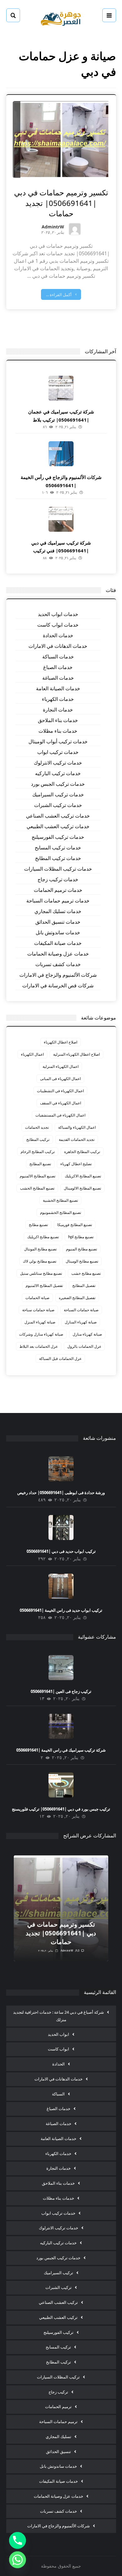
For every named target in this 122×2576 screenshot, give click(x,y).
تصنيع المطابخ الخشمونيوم (61, 1212)
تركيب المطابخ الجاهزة (82, 1152)
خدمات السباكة (58, 657)
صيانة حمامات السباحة (81, 1310)
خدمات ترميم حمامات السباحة (58, 901)
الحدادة (58, 2064)
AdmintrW (53, 227)
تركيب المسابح (58, 2347)
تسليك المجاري (58, 2437)
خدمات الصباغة (58, 678)
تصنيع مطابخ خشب (86, 1273)
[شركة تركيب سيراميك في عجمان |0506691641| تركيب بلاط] (61, 388)
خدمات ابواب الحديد (58, 614)
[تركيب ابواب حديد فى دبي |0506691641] (61, 1528)
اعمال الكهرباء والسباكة (77, 1127)
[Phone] (18, 2540)
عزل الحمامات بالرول (84, 1346)
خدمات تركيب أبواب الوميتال (58, 741)
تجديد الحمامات (37, 1127)
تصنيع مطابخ (38, 1225)
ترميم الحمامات (58, 2407)
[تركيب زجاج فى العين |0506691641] (61, 1668)
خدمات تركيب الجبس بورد (58, 784)
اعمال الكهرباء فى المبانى (60, 1079)
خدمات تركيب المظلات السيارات (58, 869)
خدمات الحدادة (58, 635)
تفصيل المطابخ (84, 1286)
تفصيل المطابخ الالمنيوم (44, 1286)
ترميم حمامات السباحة (58, 2422)
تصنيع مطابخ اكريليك (43, 1237)
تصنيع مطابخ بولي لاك (40, 1261)
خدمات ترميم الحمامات (58, 890)
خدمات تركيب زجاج (58, 879)
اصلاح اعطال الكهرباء (61, 1042)
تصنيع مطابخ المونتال (40, 1249)
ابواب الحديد (58, 2034)
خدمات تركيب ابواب (58, 752)
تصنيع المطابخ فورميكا (75, 1225)
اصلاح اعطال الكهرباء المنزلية (76, 1054)
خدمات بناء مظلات (58, 731)
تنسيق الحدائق (58, 2451)
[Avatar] (75, 229)
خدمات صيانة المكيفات (58, 943)
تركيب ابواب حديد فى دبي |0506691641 (61, 1551)
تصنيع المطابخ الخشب (37, 1188)
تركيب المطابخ (38, 1139)
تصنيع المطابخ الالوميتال (82, 1188)
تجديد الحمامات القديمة (77, 1139)
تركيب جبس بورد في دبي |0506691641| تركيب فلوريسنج (61, 1809)
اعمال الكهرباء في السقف (61, 1103)
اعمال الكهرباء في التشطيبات (60, 1091)
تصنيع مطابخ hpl (81, 1237)
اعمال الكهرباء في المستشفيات (60, 1115)
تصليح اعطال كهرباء (76, 1164)
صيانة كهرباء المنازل (81, 1322)
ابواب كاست (58, 2049)
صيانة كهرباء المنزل (40, 1322)
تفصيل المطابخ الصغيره (77, 1298)
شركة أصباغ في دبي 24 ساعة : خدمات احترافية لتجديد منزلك (58, 2016)
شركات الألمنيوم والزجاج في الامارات (58, 975)
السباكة (58, 2094)
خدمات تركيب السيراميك (58, 794)
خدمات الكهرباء (58, 699)
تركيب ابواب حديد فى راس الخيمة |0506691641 (61, 1610)
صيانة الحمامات (37, 1298)
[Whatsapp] (18, 2560)
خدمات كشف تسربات (58, 964)
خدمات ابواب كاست (58, 625)
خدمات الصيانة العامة (58, 688)
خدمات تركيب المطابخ (58, 858)
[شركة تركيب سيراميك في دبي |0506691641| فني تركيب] (61, 519)
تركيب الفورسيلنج (58, 2332)
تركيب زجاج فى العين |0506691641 (61, 1691)
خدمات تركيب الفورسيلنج (58, 837)
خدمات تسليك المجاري (58, 911)
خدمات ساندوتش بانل (58, 932)
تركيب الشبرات (58, 2287)
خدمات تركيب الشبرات (58, 805)
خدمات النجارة (58, 710)
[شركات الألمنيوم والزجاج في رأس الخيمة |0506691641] (61, 454)
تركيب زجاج (58, 2392)
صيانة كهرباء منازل (87, 1334)
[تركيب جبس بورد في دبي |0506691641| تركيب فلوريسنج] (61, 1785)
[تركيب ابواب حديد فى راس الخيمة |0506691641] (61, 1586)
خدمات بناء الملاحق (58, 720)
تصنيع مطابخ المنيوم (81, 1249)
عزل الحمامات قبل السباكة (60, 1359)
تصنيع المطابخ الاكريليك (83, 1176)
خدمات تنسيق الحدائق (58, 922)
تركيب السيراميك (58, 2273)
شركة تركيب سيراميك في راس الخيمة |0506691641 (61, 1750)
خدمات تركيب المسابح (58, 848)
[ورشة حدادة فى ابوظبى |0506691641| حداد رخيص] (61, 1469)
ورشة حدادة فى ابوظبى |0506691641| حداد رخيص (61, 1493)
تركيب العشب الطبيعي (58, 2317)
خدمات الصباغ (58, 667)
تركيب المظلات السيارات (58, 2377)
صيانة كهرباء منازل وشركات (41, 1334)
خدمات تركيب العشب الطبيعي (58, 826)
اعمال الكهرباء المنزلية (61, 1066)
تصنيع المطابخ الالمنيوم (38, 1176)
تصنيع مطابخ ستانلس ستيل (41, 1273)
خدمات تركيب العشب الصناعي (58, 816)
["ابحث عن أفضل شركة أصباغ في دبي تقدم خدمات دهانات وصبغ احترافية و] (61, 18)
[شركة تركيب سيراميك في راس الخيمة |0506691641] (61, 1726)
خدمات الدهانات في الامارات (58, 646)
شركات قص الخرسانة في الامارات (58, 985)
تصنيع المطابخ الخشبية (60, 1200)
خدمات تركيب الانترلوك (58, 763)
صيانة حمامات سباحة (38, 1310)
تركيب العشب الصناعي (58, 2302)
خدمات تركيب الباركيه (58, 773)
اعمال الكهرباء (32, 1054)
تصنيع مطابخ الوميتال (82, 1261)
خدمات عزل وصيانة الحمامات (58, 954)
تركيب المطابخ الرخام (38, 1152)
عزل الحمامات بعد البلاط (39, 1346)
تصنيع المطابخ (40, 1164)
